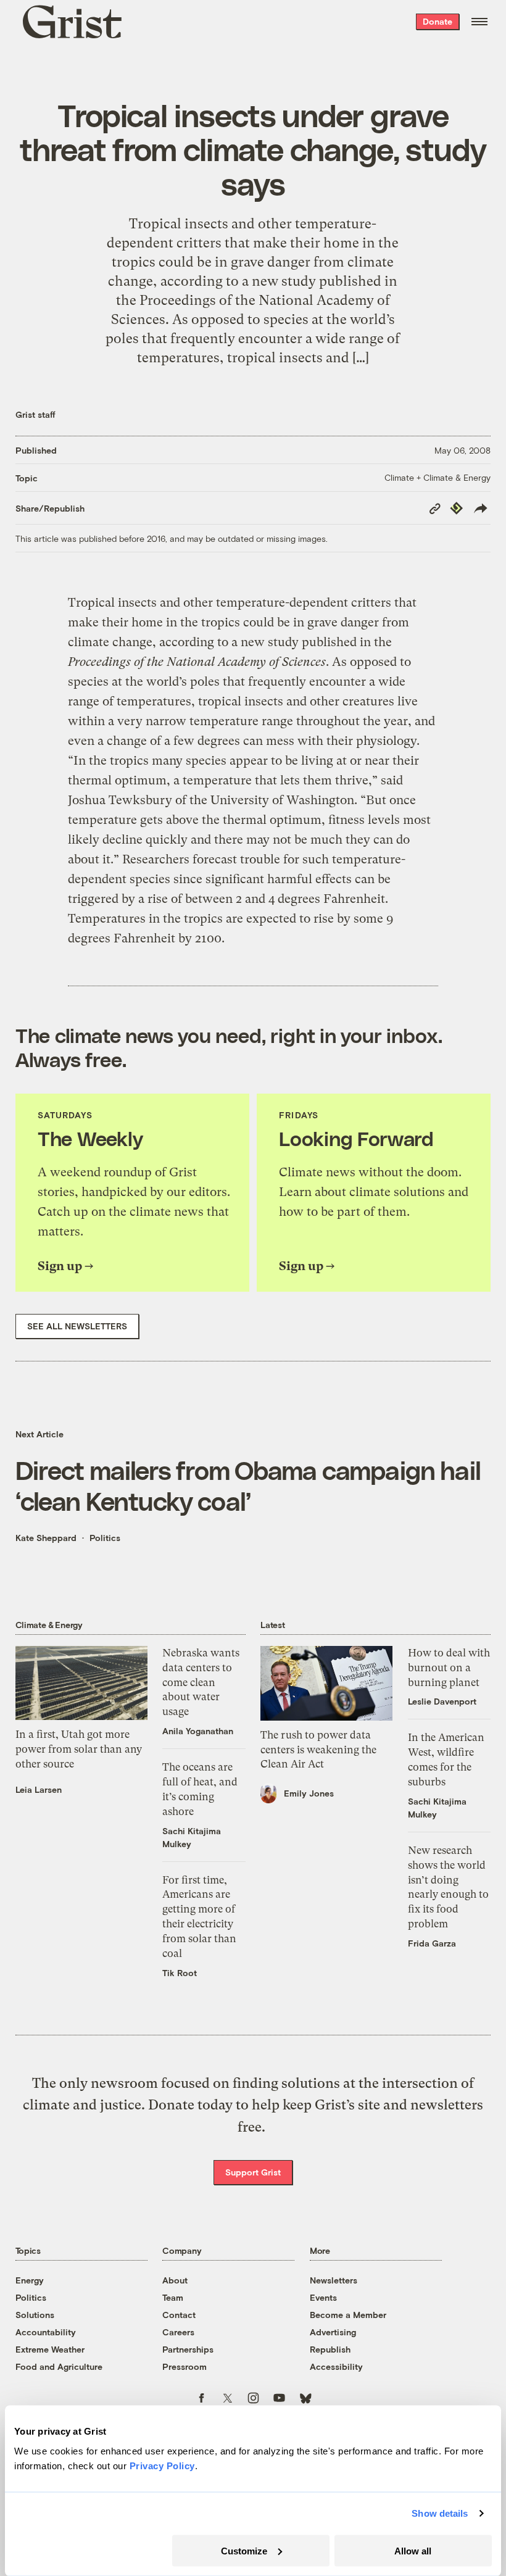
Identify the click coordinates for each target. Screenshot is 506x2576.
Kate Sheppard (46, 1538)
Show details (440, 2513)
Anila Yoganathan (198, 1731)
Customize (244, 2550)
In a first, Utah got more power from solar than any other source (79, 1749)
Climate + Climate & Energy (438, 477)
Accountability (46, 2332)
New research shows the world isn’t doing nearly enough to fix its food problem (448, 1887)
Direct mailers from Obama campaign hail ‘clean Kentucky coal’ (248, 1485)
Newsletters (334, 2280)
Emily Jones (309, 1793)
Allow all (413, 2550)
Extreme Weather (50, 2349)
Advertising (333, 2332)
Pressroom (185, 2366)
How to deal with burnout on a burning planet (449, 1668)
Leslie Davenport (442, 1701)
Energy (30, 2280)
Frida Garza (432, 1943)
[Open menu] (479, 22)
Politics (105, 1538)
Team (173, 2297)
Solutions (35, 2315)
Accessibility (336, 2366)
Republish (330, 2349)
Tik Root (180, 1973)
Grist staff (35, 414)
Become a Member (348, 2315)
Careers (178, 2332)
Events (323, 2297)
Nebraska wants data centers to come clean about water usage (201, 1682)
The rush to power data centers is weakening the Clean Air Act (318, 1750)
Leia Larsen (39, 1789)
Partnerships (188, 2349)
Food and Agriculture (59, 2366)
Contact (179, 2315)
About (175, 2280)
